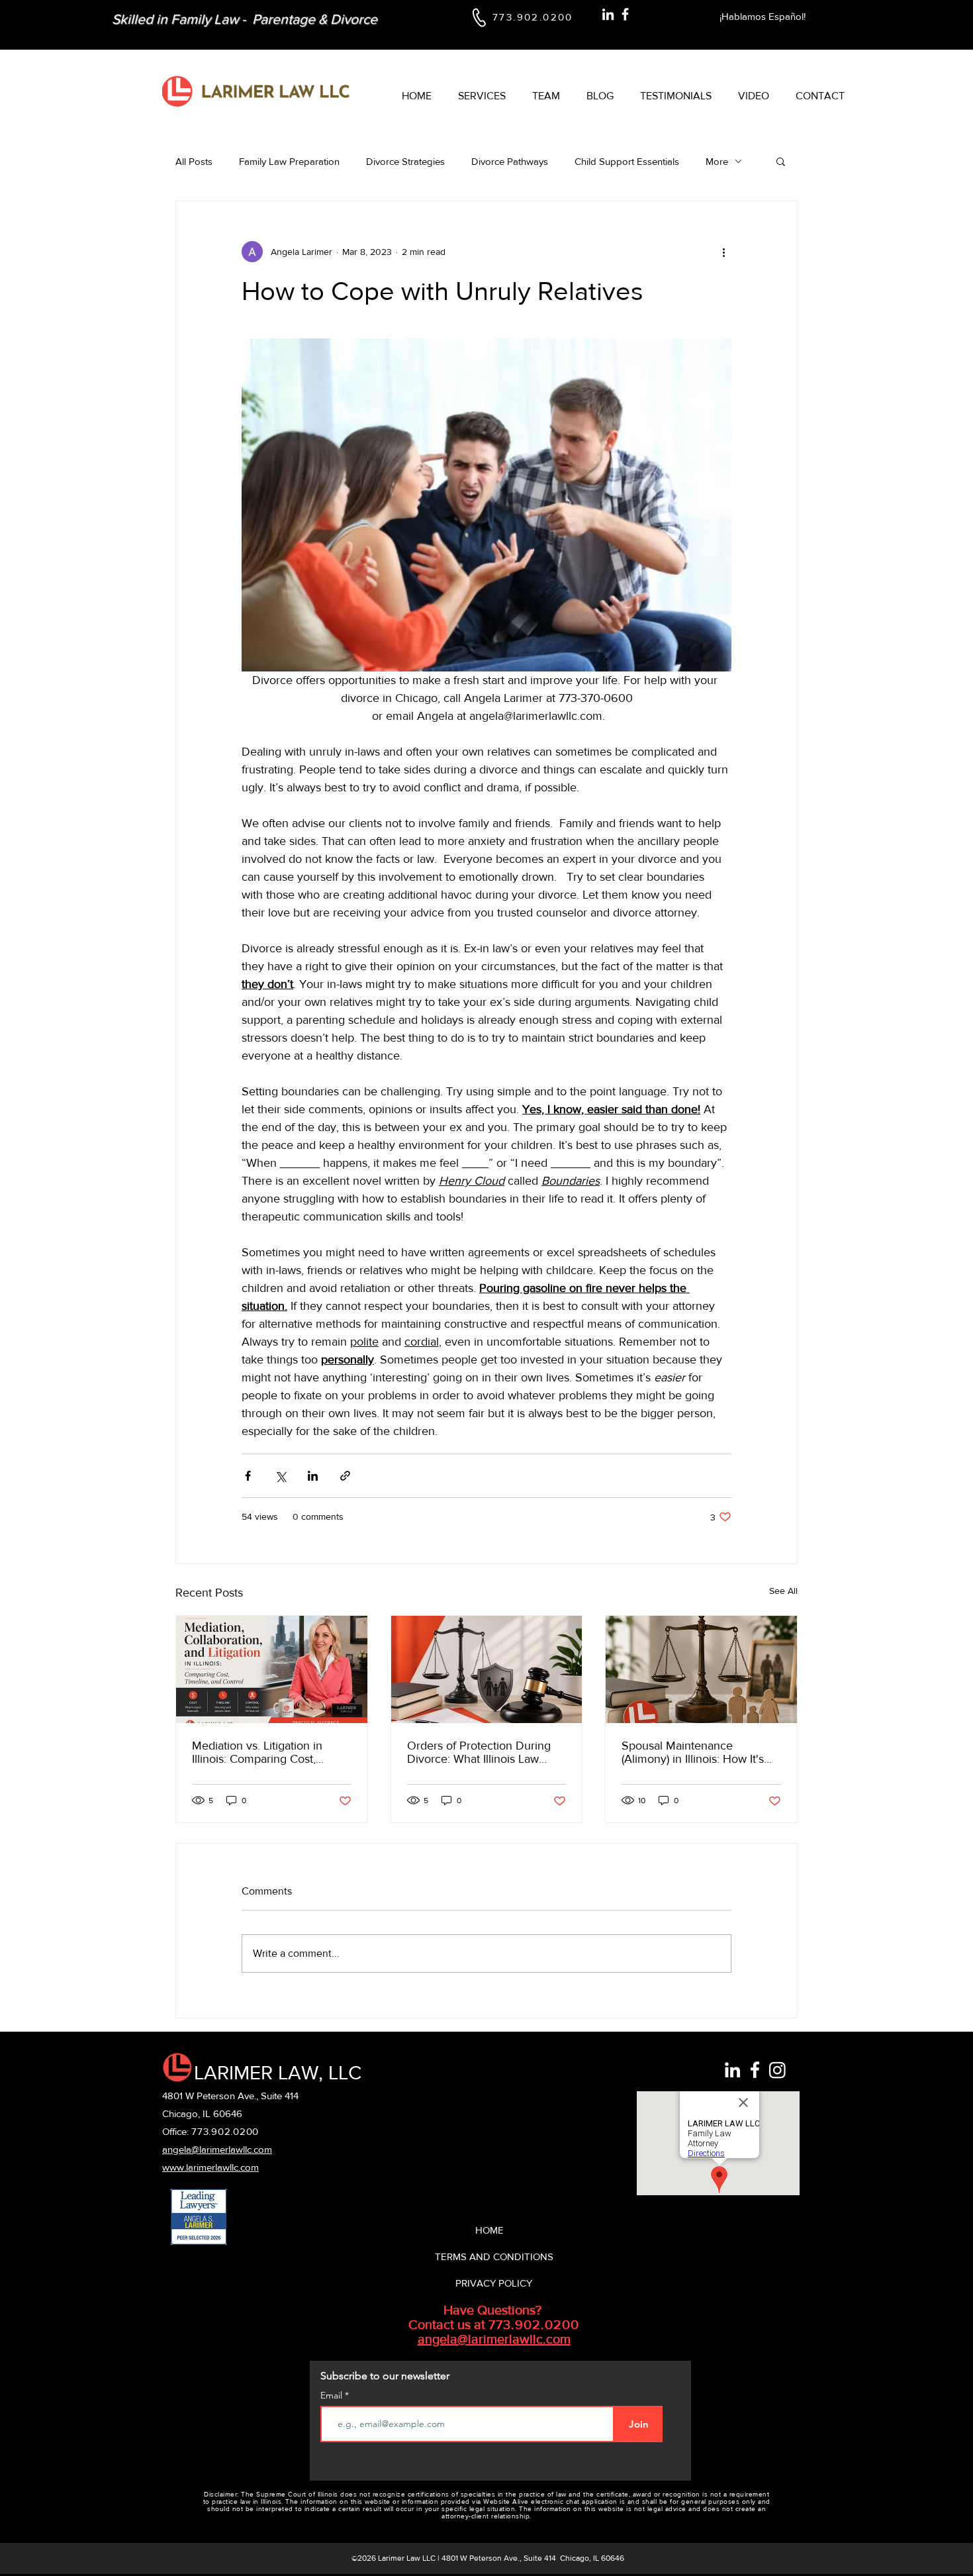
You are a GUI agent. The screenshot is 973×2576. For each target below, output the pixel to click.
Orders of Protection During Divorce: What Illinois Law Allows (479, 1752)
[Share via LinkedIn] (313, 1476)
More (717, 161)
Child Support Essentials (627, 161)
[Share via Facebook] (248, 1476)
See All (783, 1591)
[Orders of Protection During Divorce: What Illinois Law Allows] (487, 1669)
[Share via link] (345, 1476)
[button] (781, 161)
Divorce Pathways (510, 161)
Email (333, 2395)
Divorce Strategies (405, 161)
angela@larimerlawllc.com (494, 2339)
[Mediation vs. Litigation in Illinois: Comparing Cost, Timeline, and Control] (272, 1669)
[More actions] (723, 252)
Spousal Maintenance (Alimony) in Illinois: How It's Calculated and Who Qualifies (698, 1752)
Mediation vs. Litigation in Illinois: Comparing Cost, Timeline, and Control (257, 1752)
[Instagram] (777, 2070)
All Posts (194, 161)
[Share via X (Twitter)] (280, 1476)
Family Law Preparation (289, 161)
